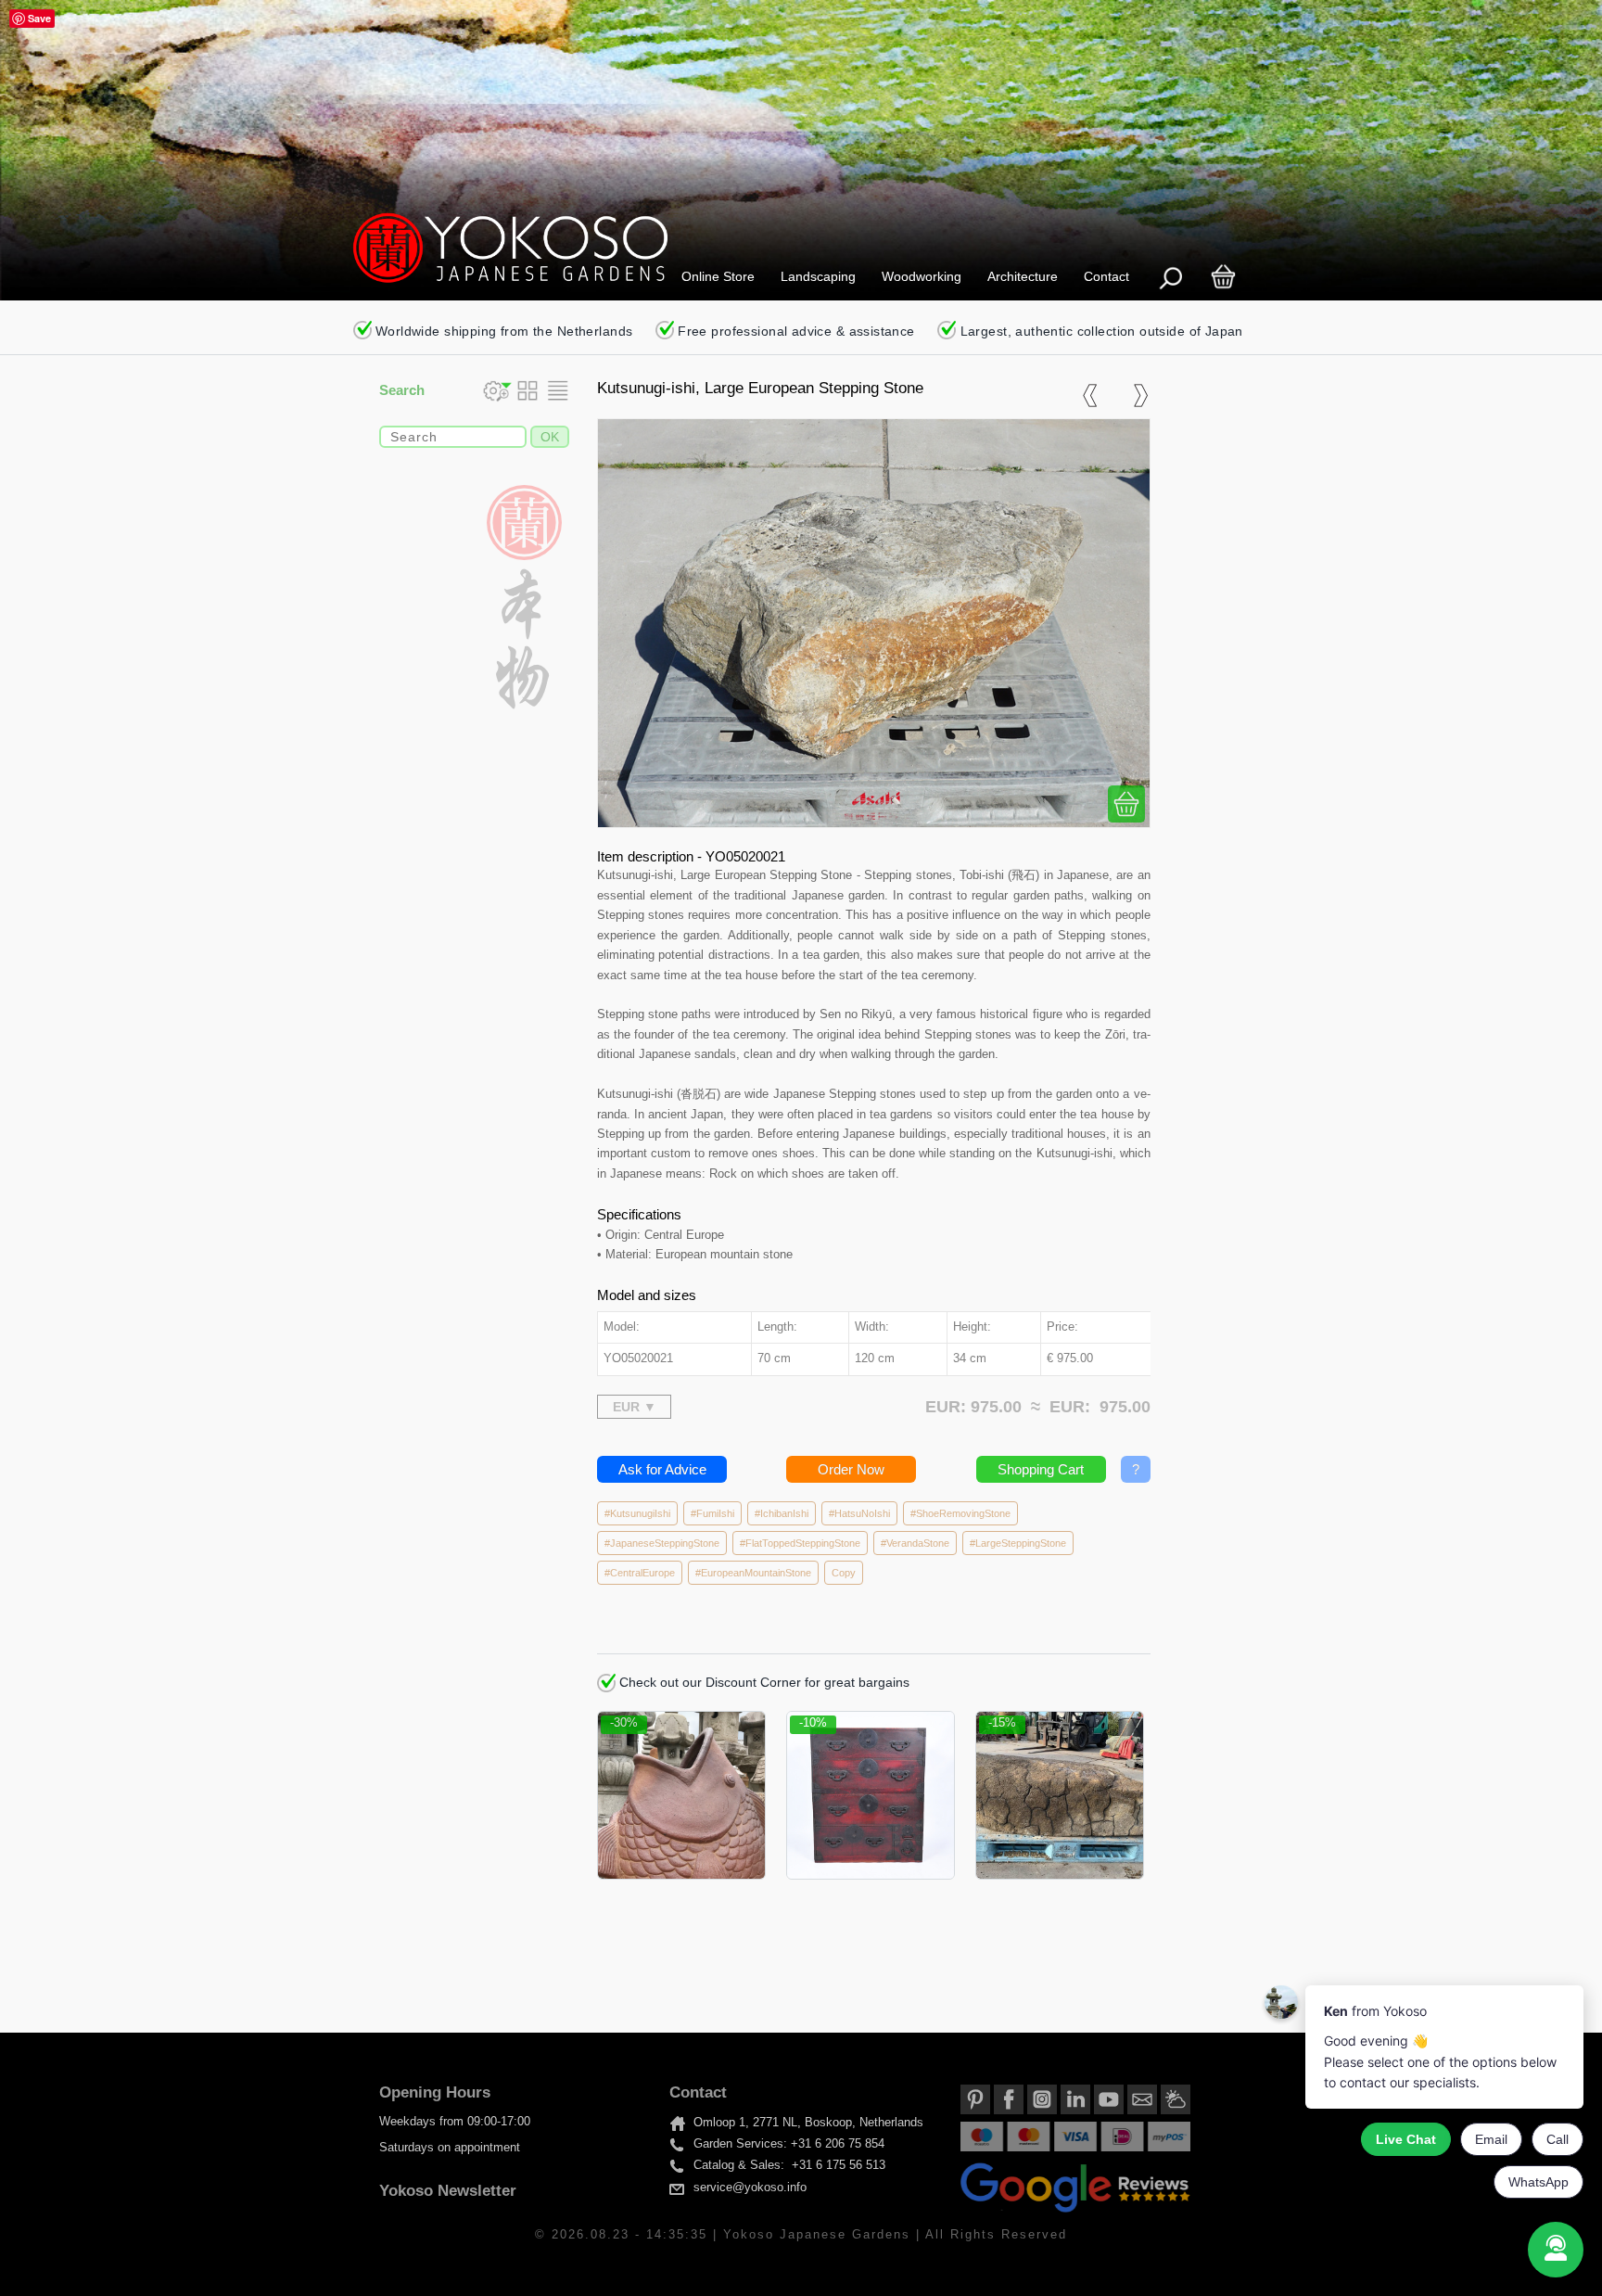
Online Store (718, 276)
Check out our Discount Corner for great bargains (763, 1682)
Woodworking (922, 276)
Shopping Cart (1041, 1469)
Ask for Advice (662, 1469)
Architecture (1023, 276)
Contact (1106, 276)
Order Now (851, 1469)
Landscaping (818, 276)
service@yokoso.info (750, 2188)
